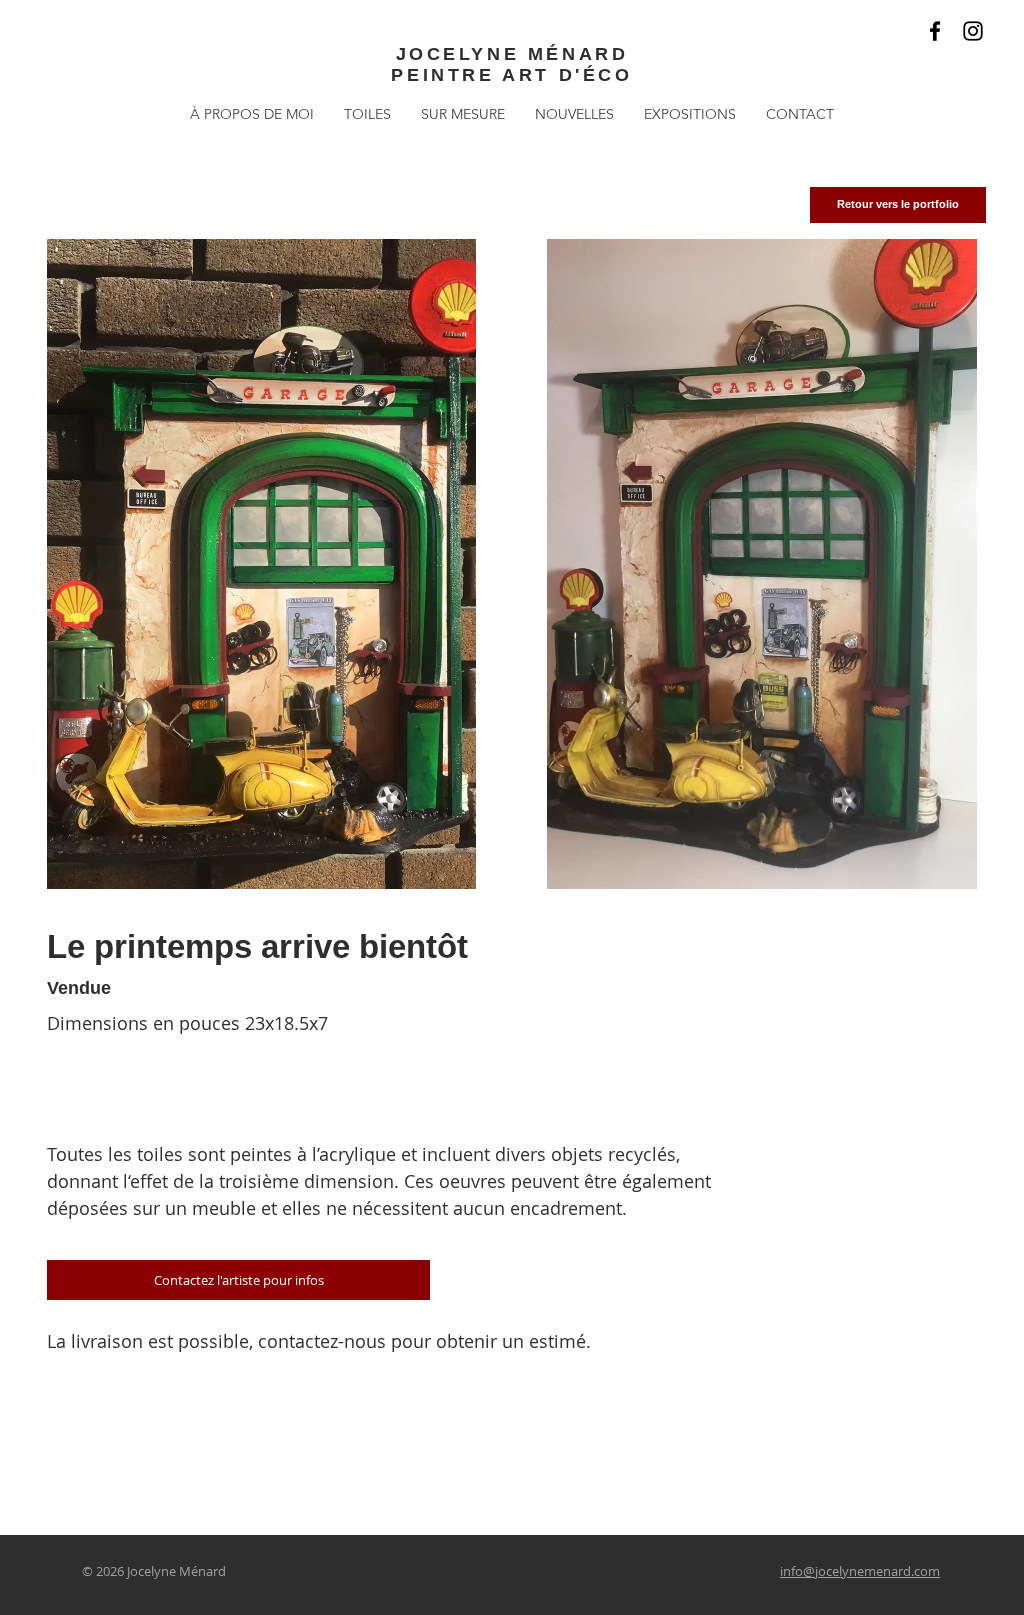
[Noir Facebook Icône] (935, 31)
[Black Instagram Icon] (973, 31)
